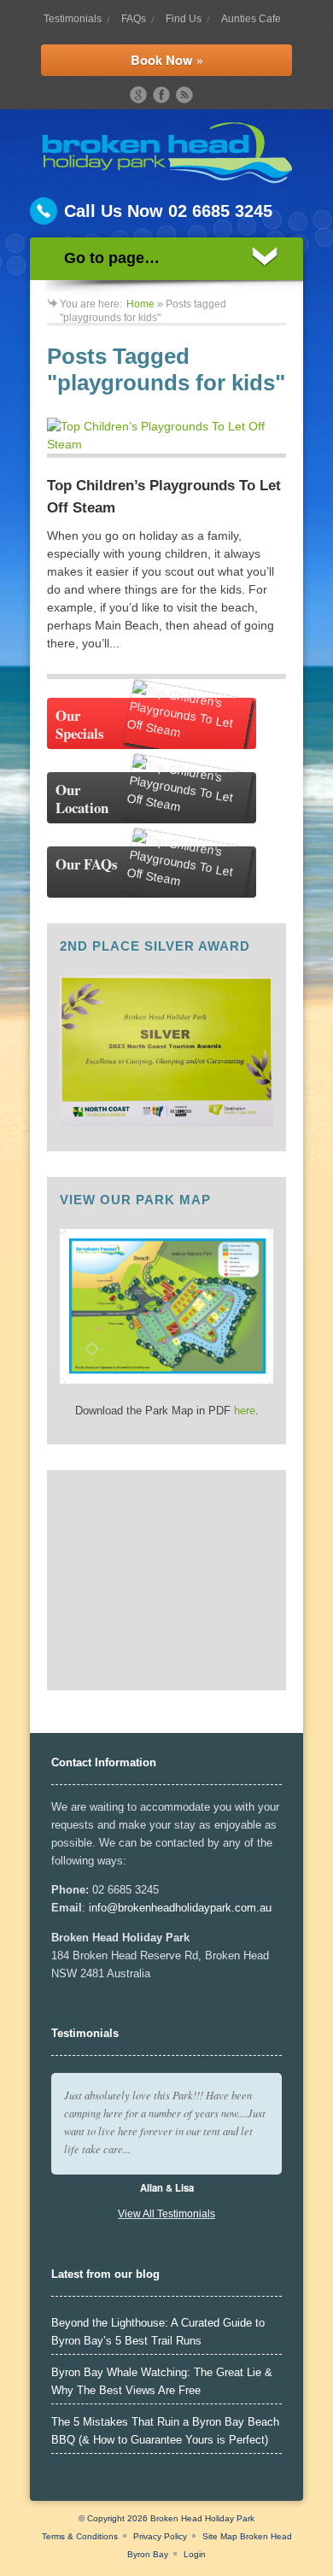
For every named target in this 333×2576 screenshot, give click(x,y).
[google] (138, 95)
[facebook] (161, 95)
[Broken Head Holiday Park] (167, 179)
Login (195, 2554)
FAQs (134, 19)
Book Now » (167, 60)
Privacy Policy (160, 2536)
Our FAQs (87, 864)
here (245, 1411)
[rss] (184, 95)
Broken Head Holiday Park (202, 2518)
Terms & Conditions (80, 2536)
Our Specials (80, 724)
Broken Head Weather (152, 1669)
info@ (103, 1908)
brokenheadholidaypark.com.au (195, 1908)
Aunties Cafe (251, 19)
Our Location (82, 799)
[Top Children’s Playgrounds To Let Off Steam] (166, 438)
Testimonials (73, 19)
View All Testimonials (166, 2214)
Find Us (184, 19)
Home (140, 304)
